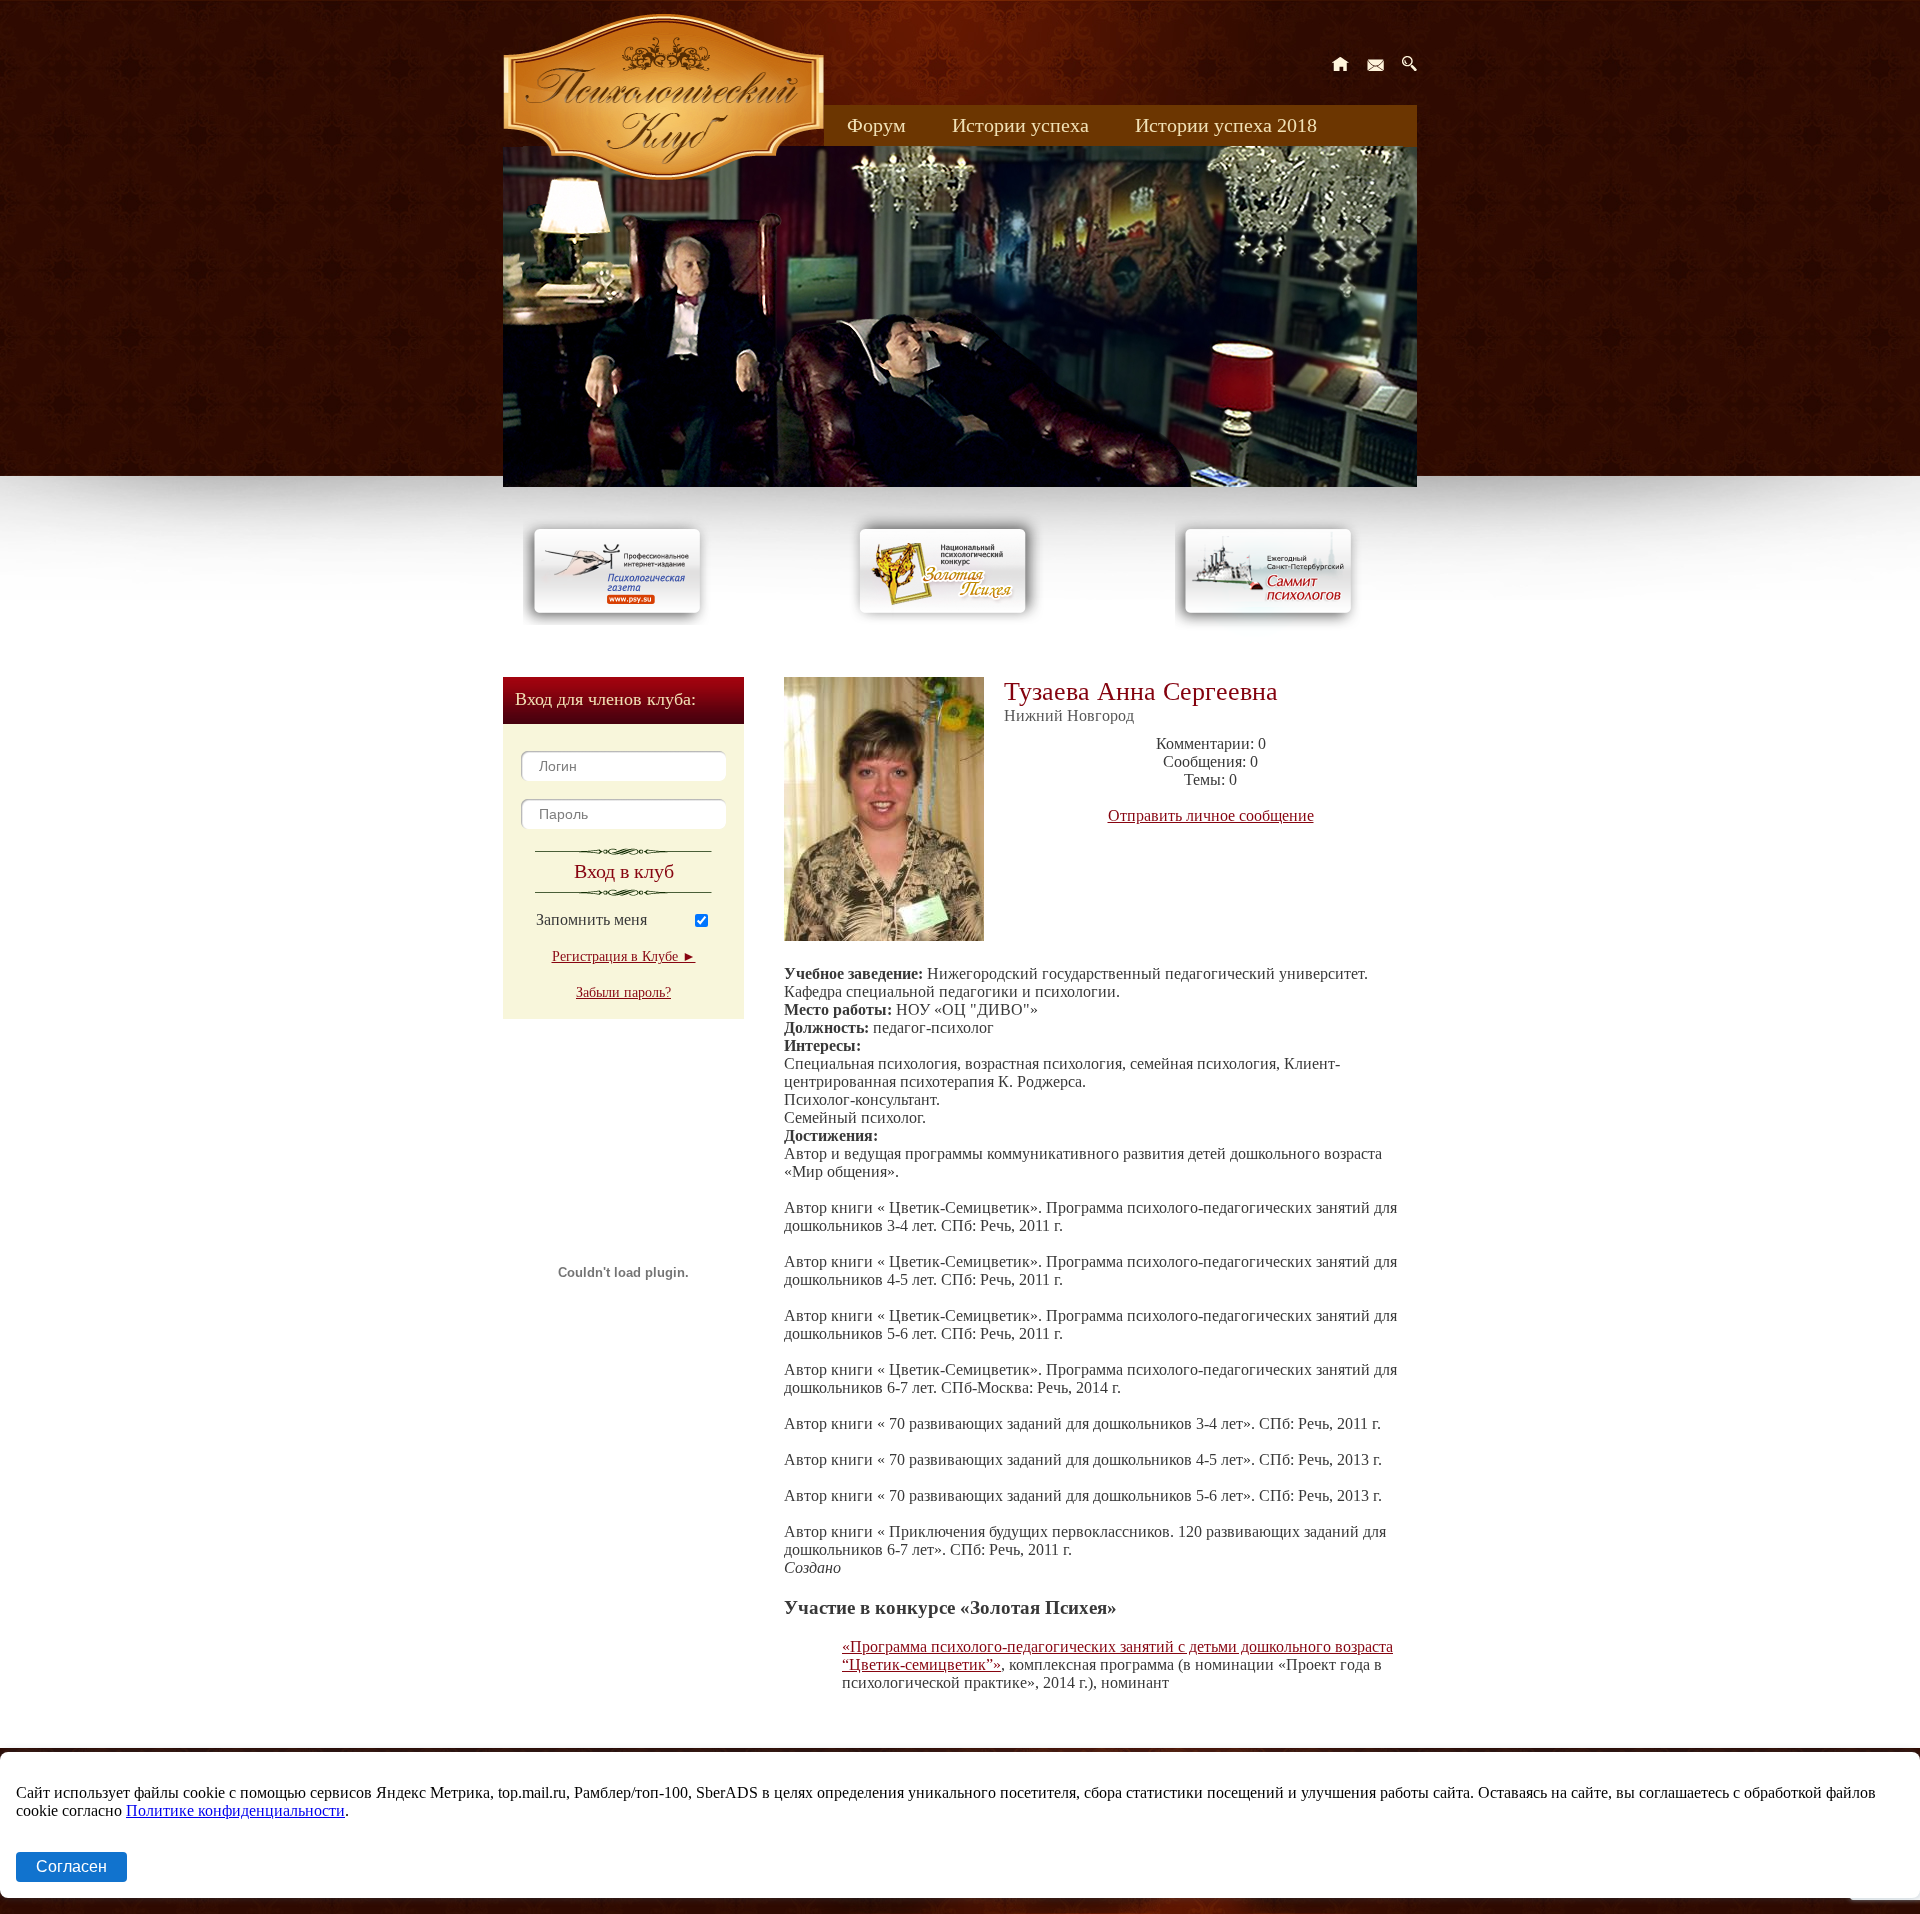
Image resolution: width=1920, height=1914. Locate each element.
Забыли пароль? (623, 992)
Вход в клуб (624, 871)
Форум (876, 125)
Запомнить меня (591, 919)
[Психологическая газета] (621, 619)
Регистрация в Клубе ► (624, 956)
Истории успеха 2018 (1226, 125)
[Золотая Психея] (946, 619)
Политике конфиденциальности (235, 1810)
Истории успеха (1020, 125)
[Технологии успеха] (1273, 631)
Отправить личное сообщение (1211, 815)
